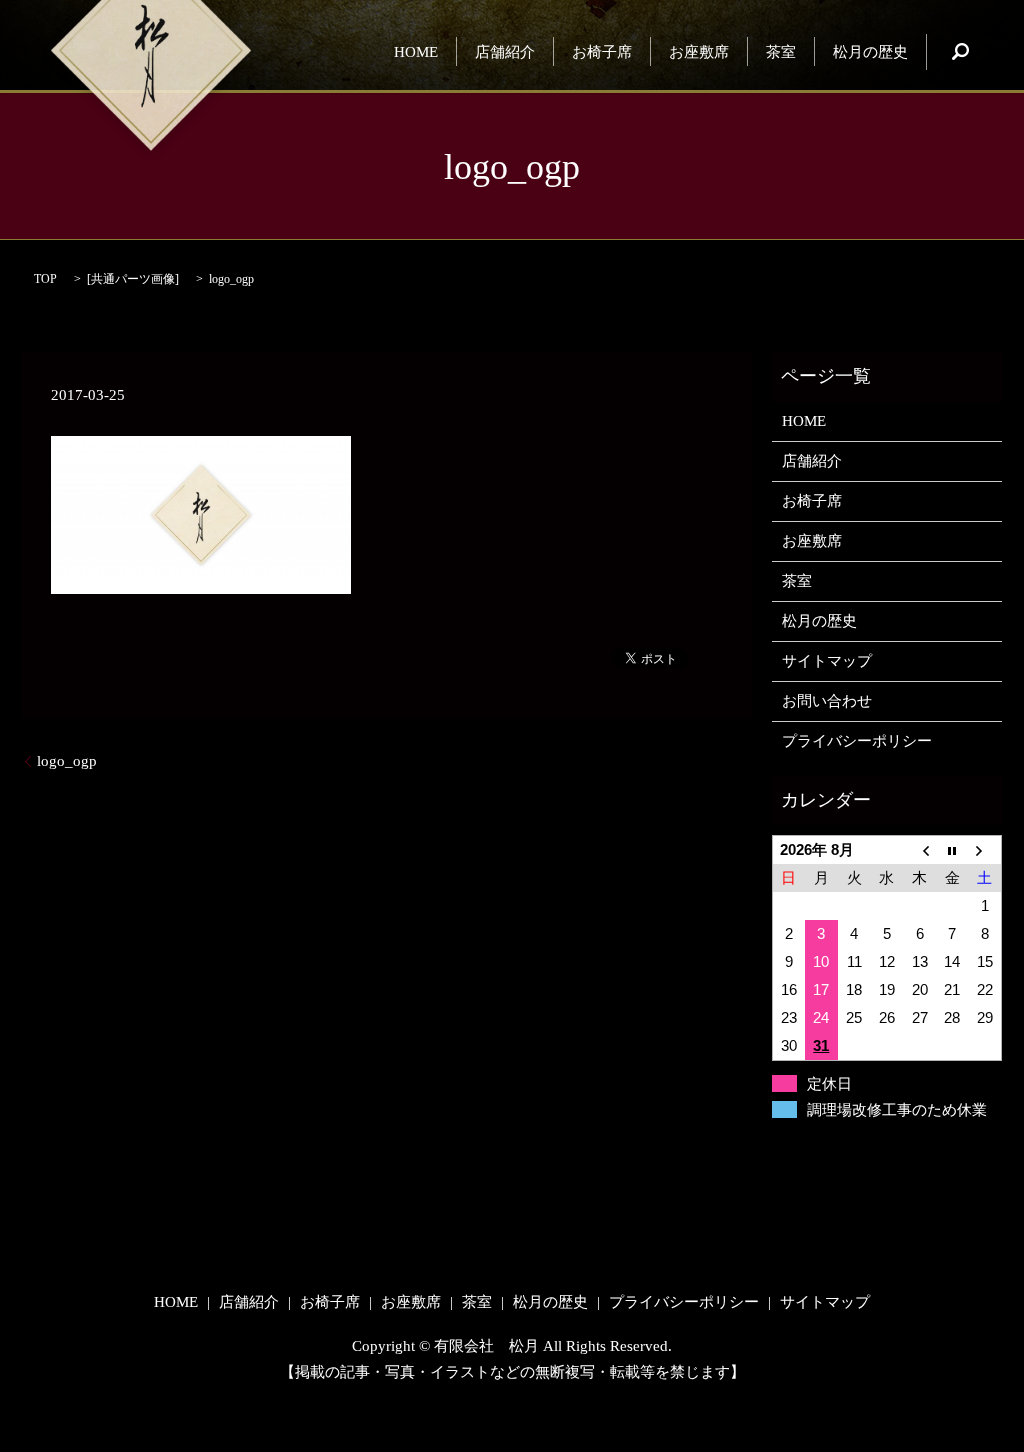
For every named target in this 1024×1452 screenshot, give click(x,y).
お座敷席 (699, 51)
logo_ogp (67, 761)
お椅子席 (602, 51)
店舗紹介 (505, 51)
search (960, 52)
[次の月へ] (985, 850)
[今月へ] (952, 850)
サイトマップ (827, 661)
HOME (416, 51)
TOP (45, 279)
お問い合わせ (827, 701)
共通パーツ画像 (133, 279)
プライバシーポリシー (857, 741)
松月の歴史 (870, 51)
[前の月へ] (919, 850)
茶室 (781, 51)
